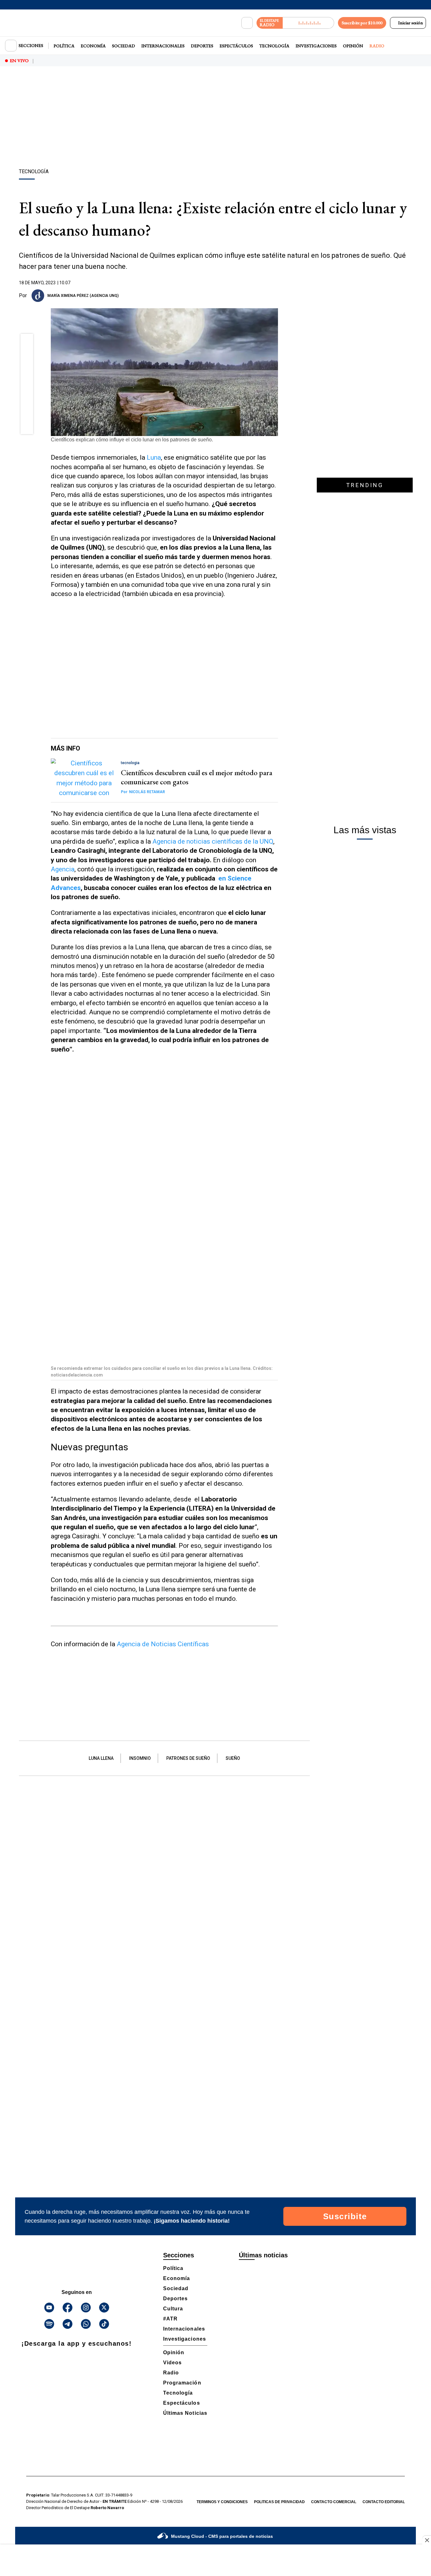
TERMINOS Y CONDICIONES (222, 2502)
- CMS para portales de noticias (222, 2536)
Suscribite (345, 2216)
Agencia (63, 869)
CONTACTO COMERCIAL (334, 2502)
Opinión (353, 46)
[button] (27, 342)
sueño (233, 1758)
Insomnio (140, 1758)
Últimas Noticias (185, 2413)
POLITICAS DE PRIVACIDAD (279, 2502)
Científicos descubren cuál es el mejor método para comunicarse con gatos (197, 777)
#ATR (170, 2319)
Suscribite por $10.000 (362, 23)
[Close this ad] (427, 2540)
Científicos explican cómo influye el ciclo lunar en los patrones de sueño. (132, 440)
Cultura (173, 2309)
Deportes (202, 46)
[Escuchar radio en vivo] (308, 23)
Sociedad (124, 46)
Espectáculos (236, 46)
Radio (377, 46)
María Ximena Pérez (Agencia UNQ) (83, 296)
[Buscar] (247, 23)
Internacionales (163, 46)
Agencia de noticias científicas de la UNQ (213, 841)
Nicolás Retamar (143, 792)
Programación (182, 2383)
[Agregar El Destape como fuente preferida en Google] (276, 296)
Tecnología (274, 46)
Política (64, 46)
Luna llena (101, 1758)
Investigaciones (316, 46)
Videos (172, 2363)
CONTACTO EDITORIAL (384, 2502)
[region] (215, 118)
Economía (93, 46)
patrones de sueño (188, 1758)
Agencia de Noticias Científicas (163, 1644)
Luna (154, 457)
